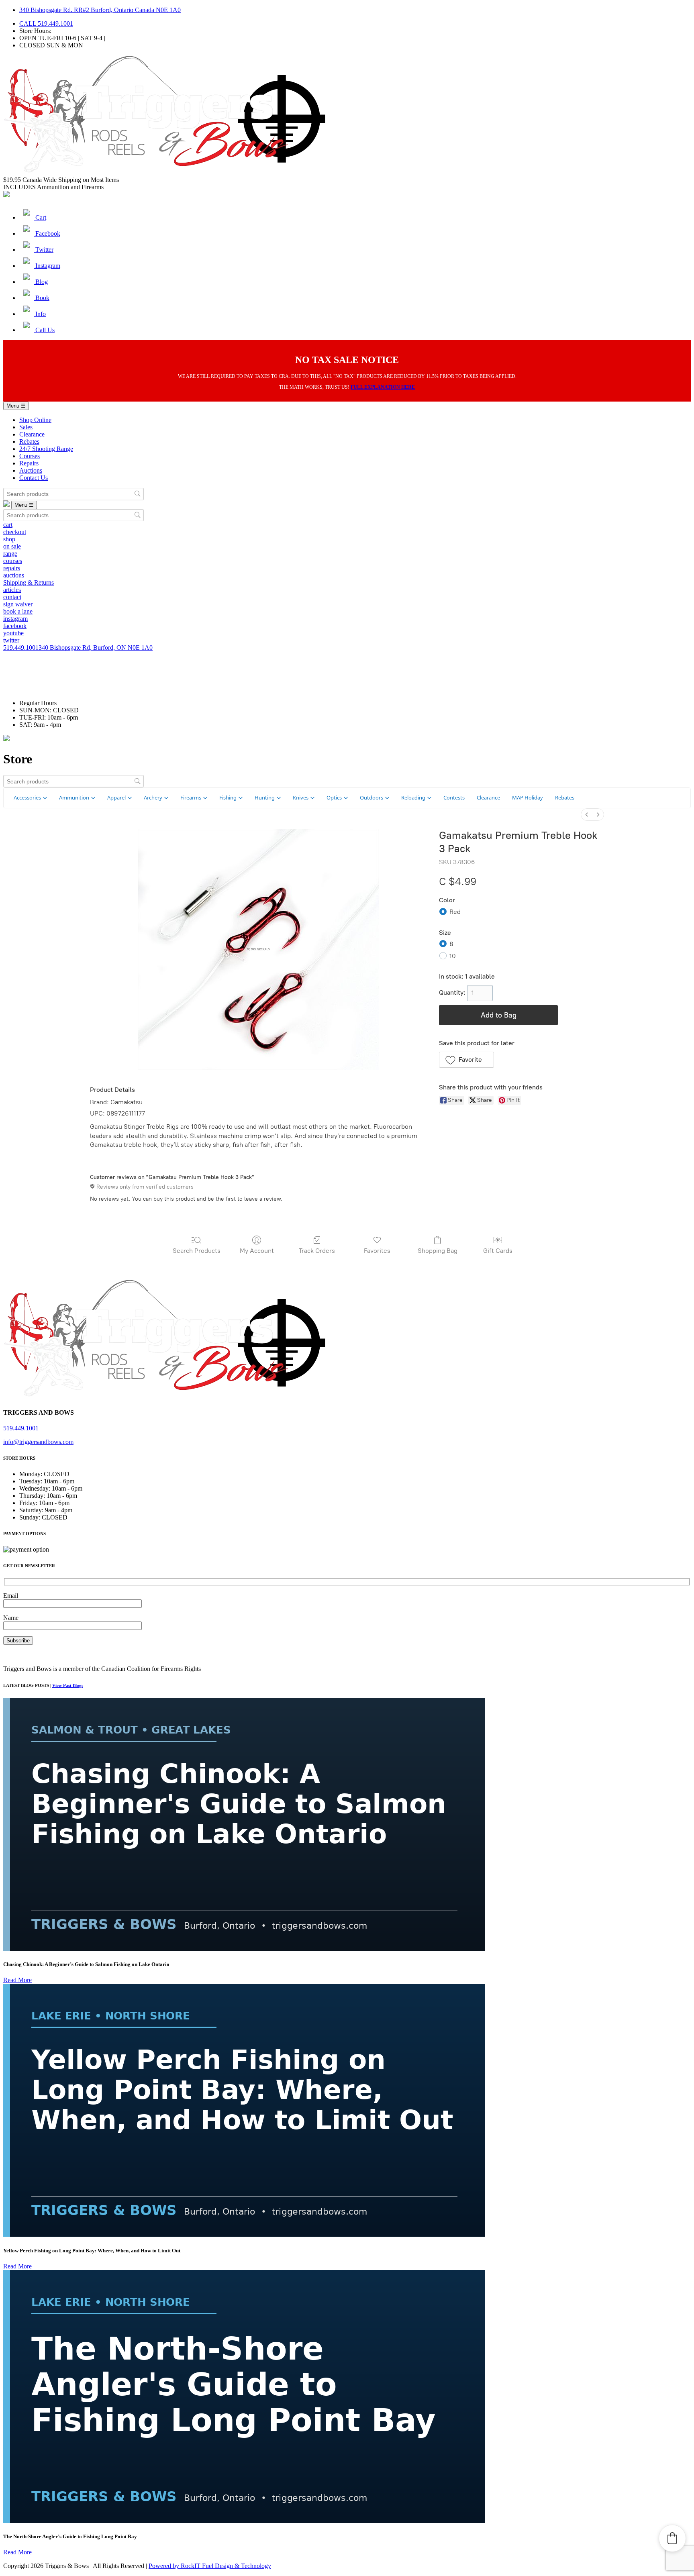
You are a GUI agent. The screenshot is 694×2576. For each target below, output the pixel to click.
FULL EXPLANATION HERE (383, 387)
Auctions (31, 470)
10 (453, 956)
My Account (257, 1251)
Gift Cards (498, 1251)
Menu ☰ (16, 406)
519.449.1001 (21, 648)
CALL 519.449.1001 (46, 23)
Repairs (29, 463)
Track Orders (317, 1251)
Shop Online (35, 420)
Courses (30, 456)
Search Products (197, 1251)
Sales (26, 427)
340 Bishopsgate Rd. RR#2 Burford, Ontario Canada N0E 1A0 (100, 10)
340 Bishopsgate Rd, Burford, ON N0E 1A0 (96, 648)
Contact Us (34, 478)
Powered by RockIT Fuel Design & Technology (210, 2566)
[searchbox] (73, 494)
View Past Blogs (68, 1685)
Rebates (29, 442)
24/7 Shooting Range (46, 449)
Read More (17, 1980)
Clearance (32, 434)
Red (455, 912)
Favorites (377, 1251)
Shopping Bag (438, 1251)
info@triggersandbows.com (38, 1442)
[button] (466, 1060)
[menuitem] (587, 815)
